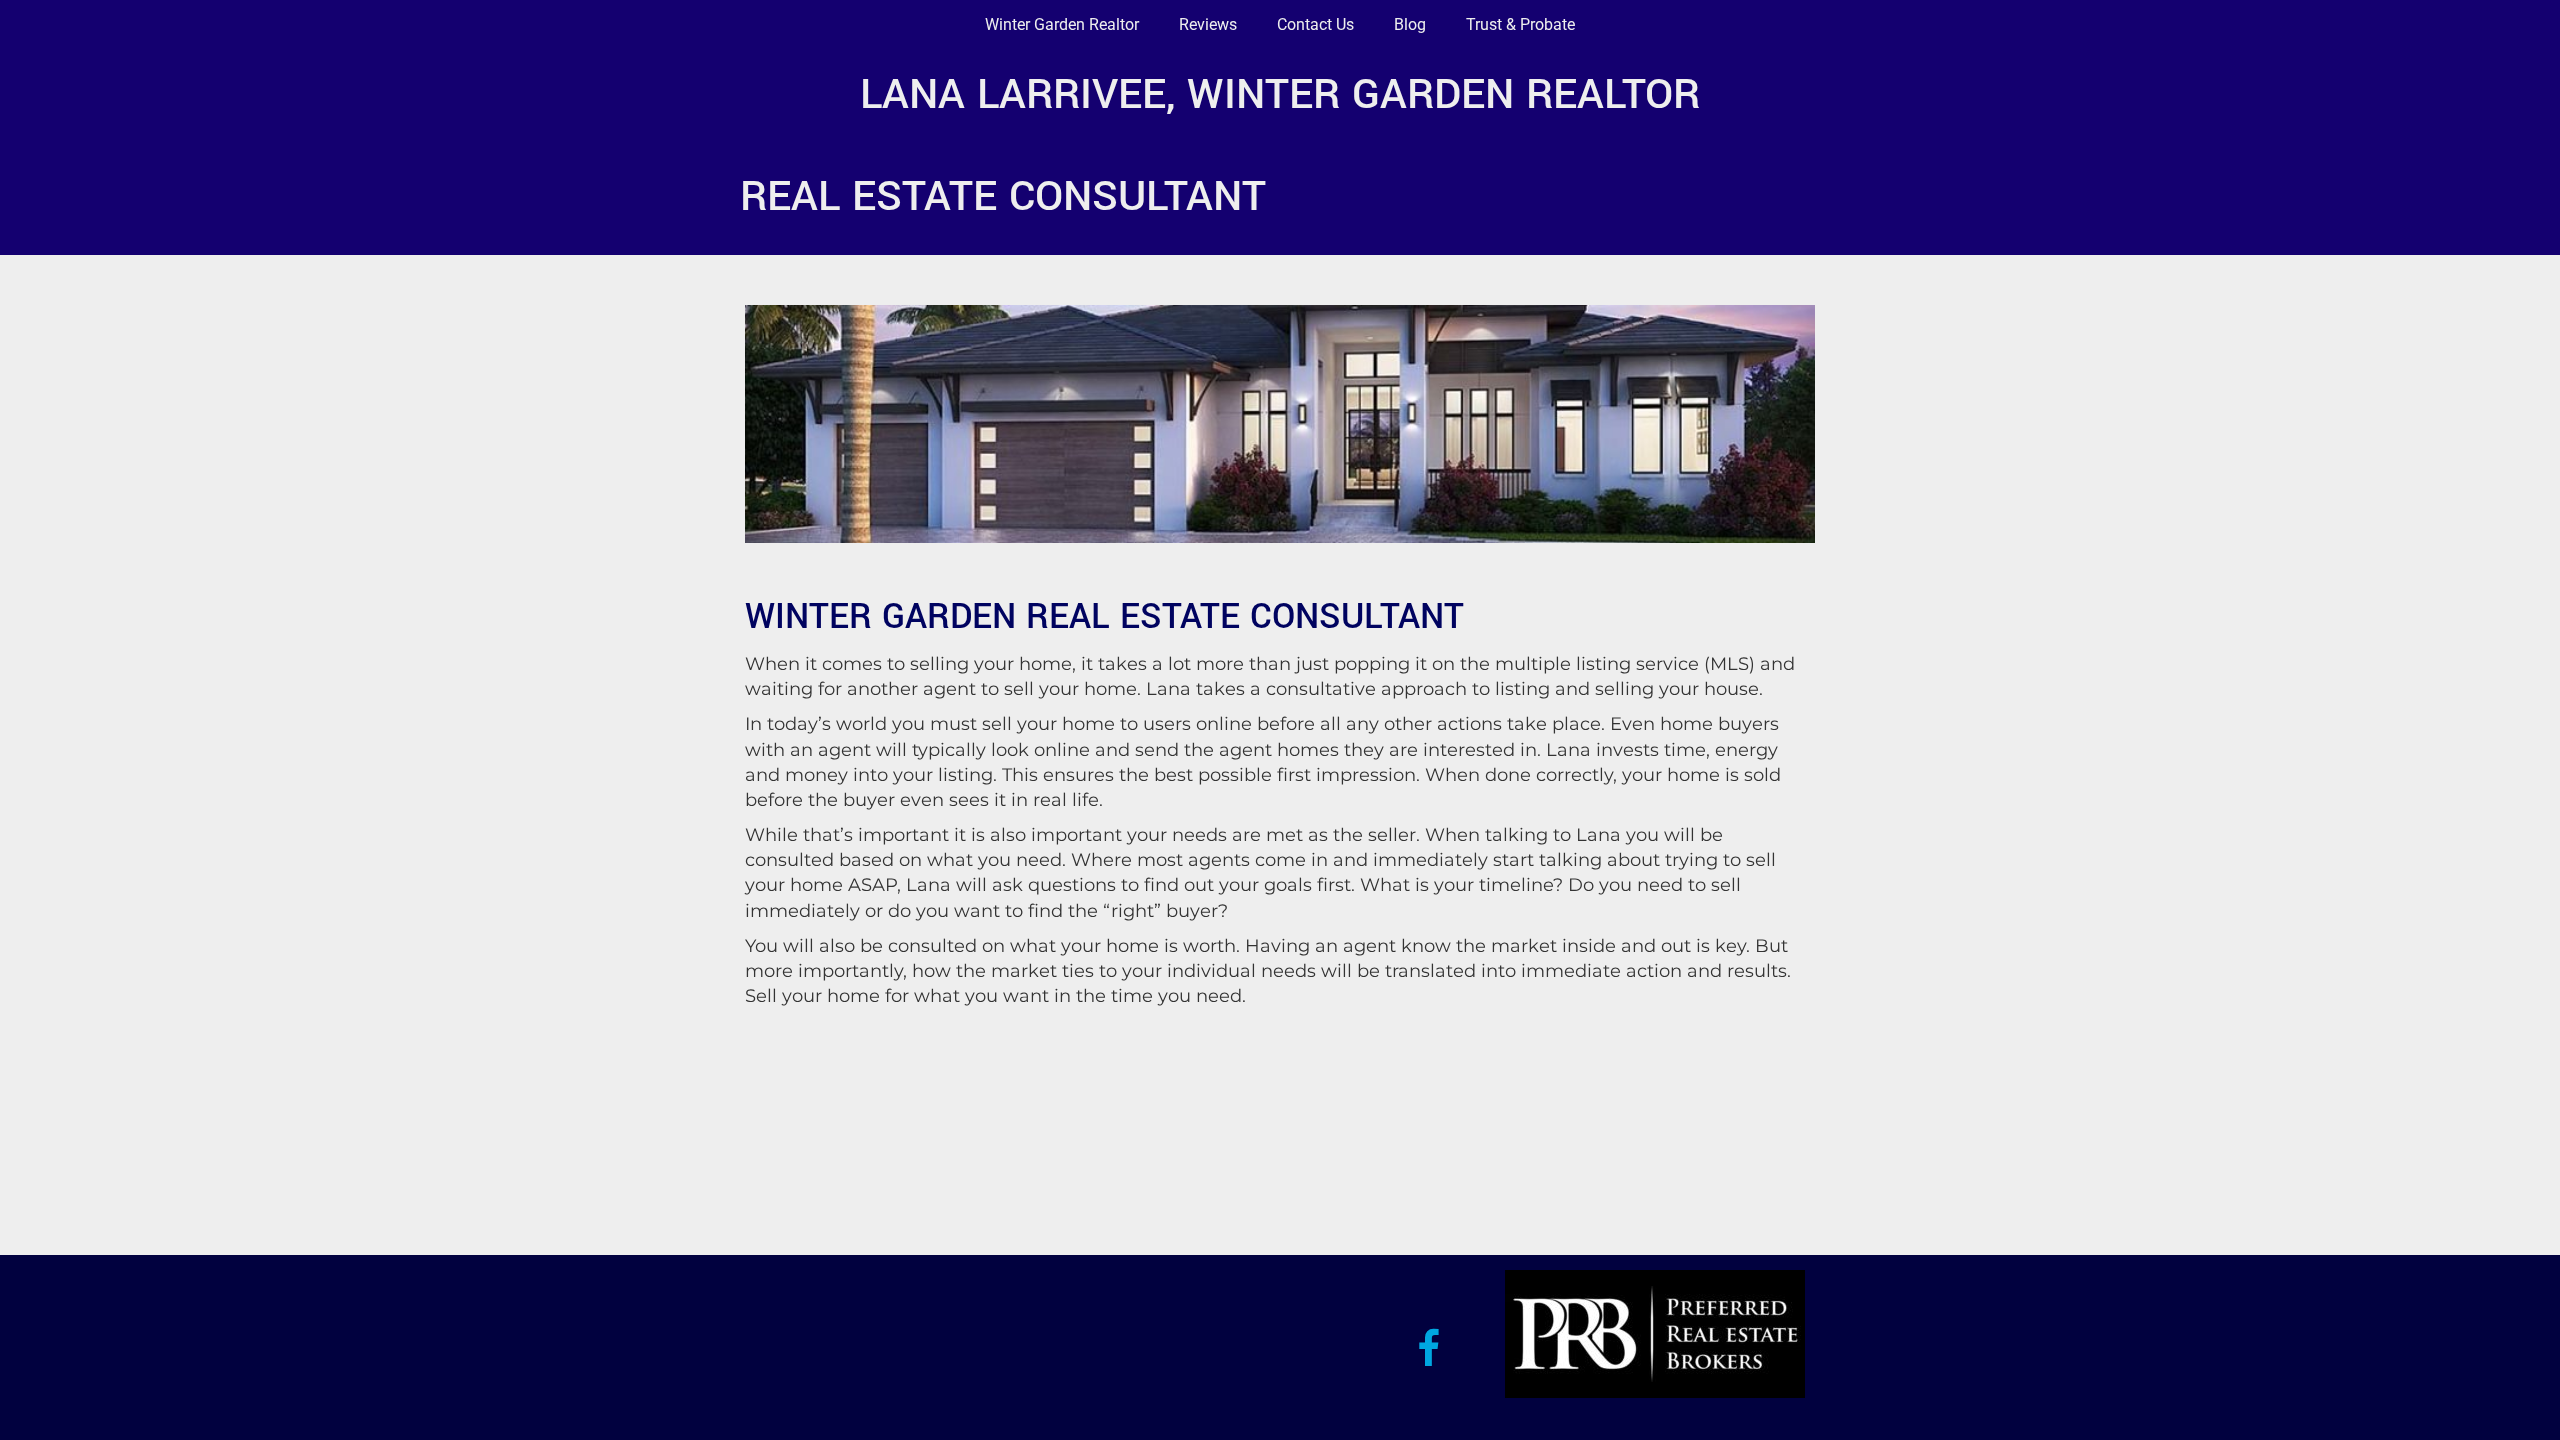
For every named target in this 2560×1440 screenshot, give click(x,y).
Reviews (1208, 24)
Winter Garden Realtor (1062, 24)
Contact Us (1315, 24)
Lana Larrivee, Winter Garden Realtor (1280, 94)
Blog (1410, 24)
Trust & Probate (1520, 24)
